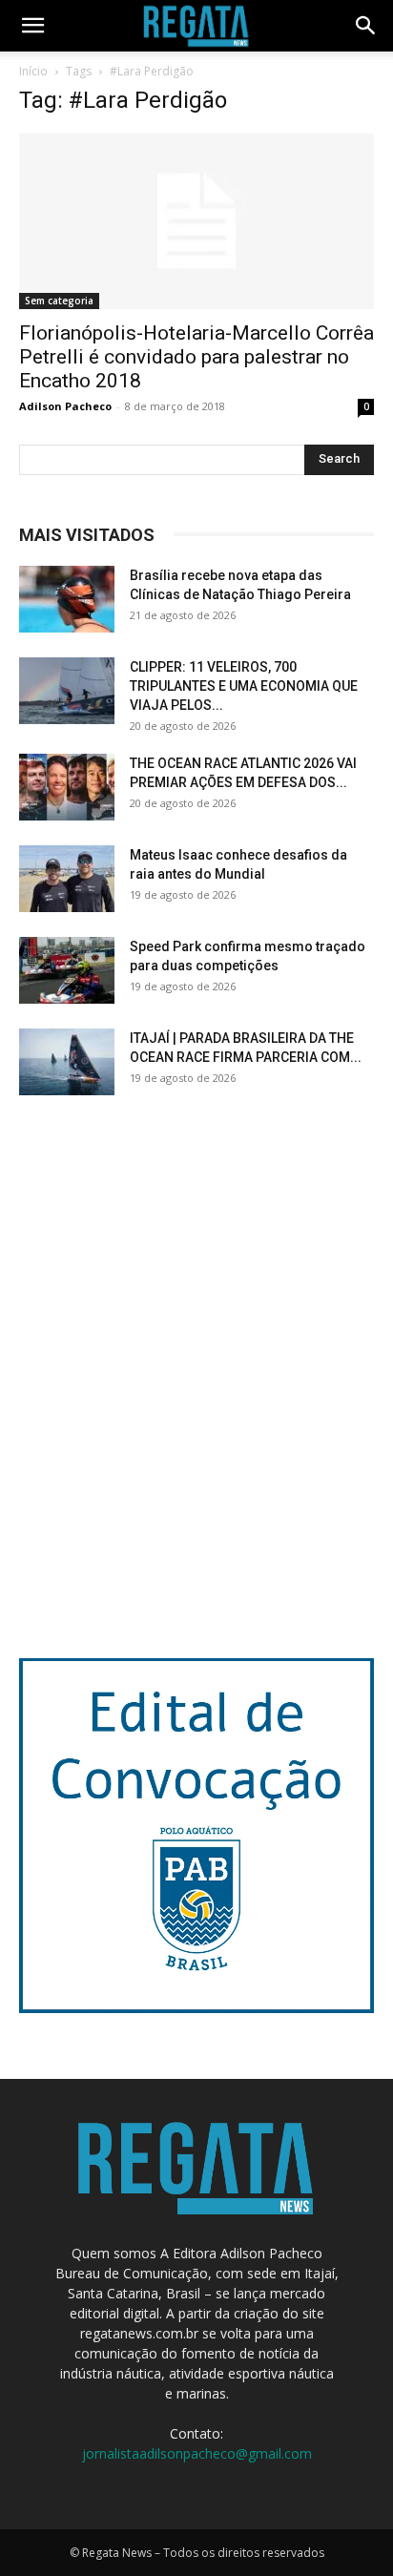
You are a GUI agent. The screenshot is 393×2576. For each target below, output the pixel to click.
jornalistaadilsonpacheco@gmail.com (197, 2453)
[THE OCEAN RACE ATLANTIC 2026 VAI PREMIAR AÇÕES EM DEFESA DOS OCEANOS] (67, 787)
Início (33, 71)
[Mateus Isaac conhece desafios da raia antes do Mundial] (67, 879)
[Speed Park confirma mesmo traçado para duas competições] (67, 970)
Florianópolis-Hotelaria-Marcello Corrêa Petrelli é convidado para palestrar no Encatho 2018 (196, 357)
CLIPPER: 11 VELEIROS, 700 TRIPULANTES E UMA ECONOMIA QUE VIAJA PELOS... (244, 686)
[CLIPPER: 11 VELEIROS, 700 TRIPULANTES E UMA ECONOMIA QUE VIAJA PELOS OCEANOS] (67, 691)
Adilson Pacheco (65, 406)
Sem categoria (59, 301)
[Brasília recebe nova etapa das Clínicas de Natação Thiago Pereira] (67, 599)
